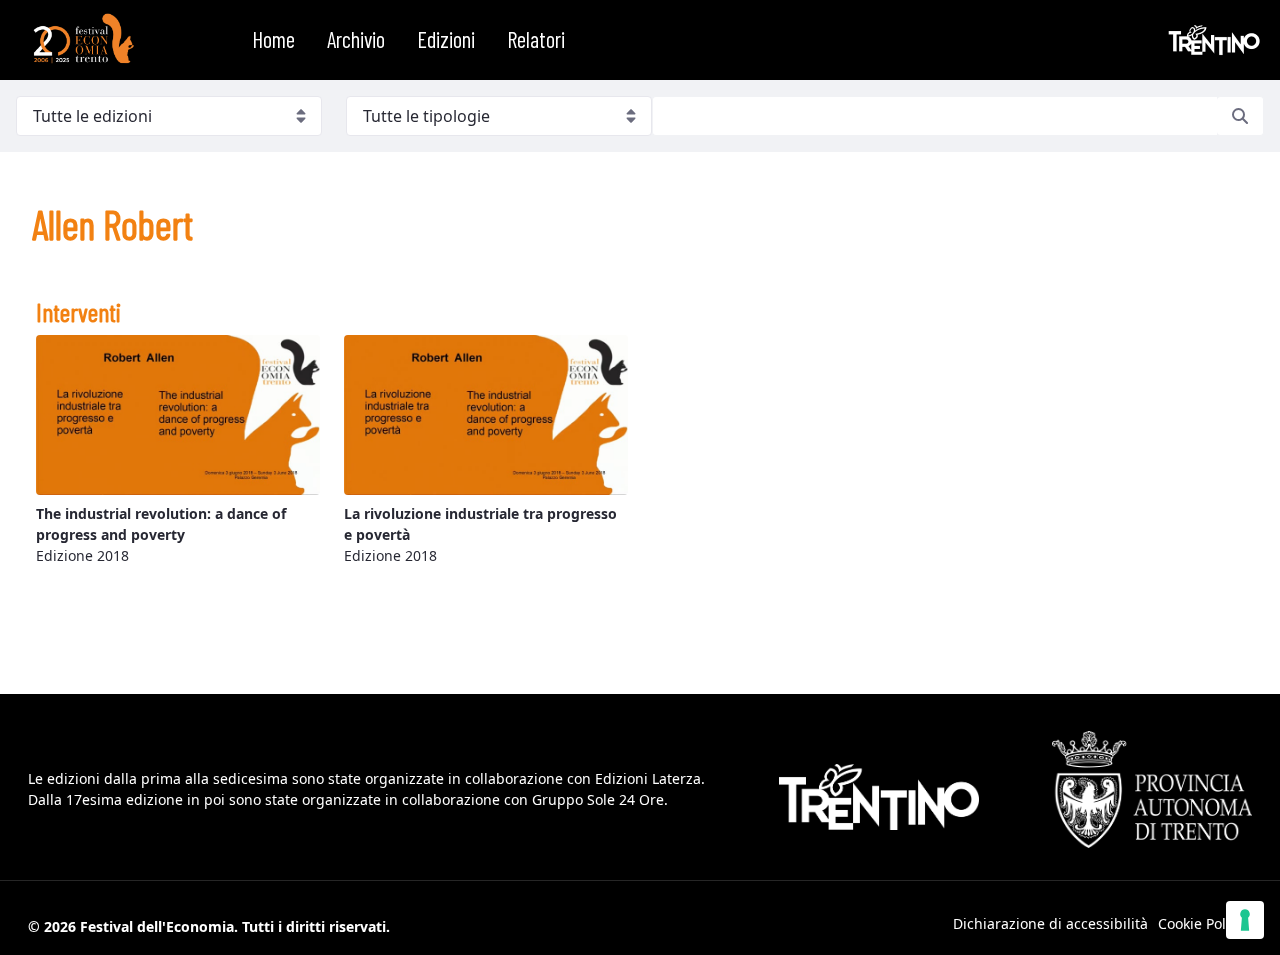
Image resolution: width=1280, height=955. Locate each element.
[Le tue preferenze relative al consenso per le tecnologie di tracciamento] (1245, 920)
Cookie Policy (1201, 923)
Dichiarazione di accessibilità (1050, 923)
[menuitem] (273, 40)
